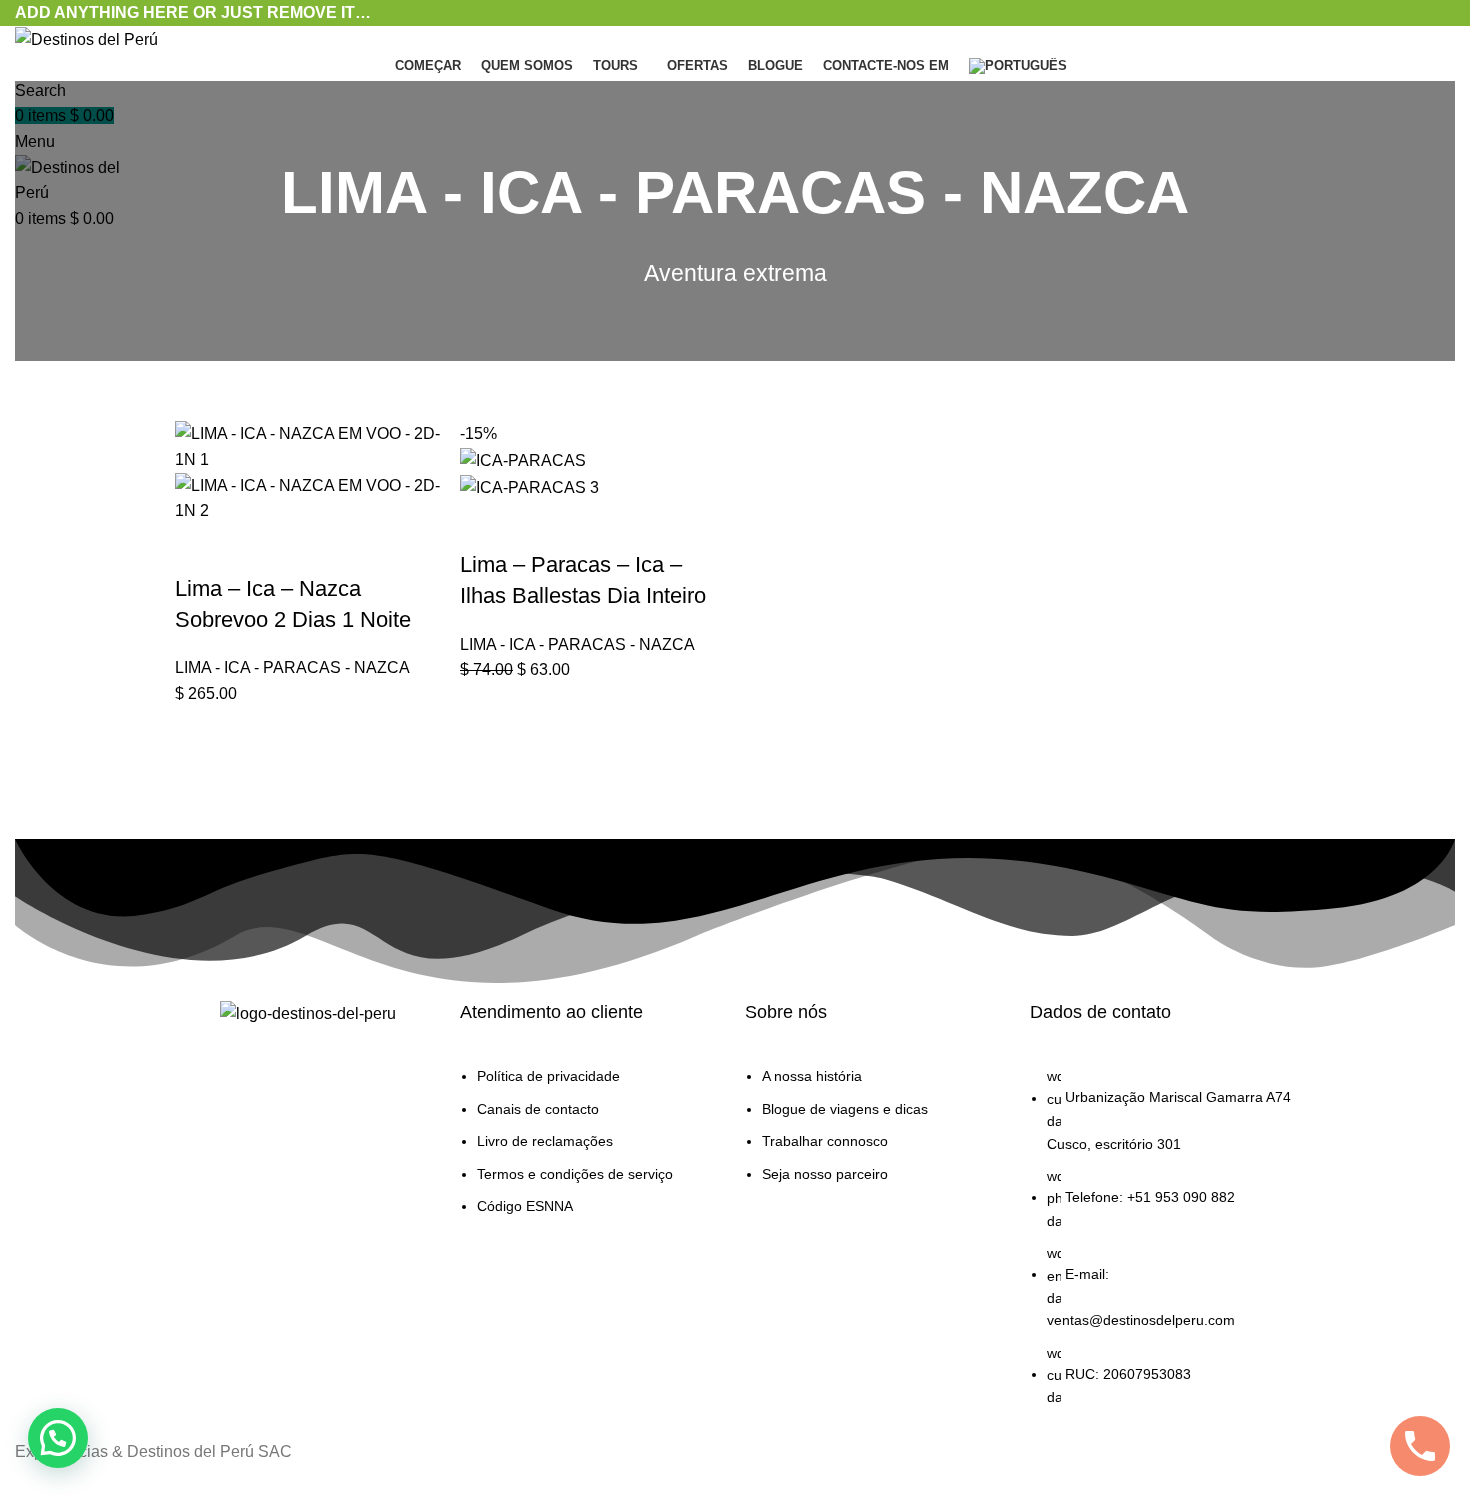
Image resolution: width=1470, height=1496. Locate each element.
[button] (200, 549)
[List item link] (592, 1151)
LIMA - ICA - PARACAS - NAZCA (292, 667)
